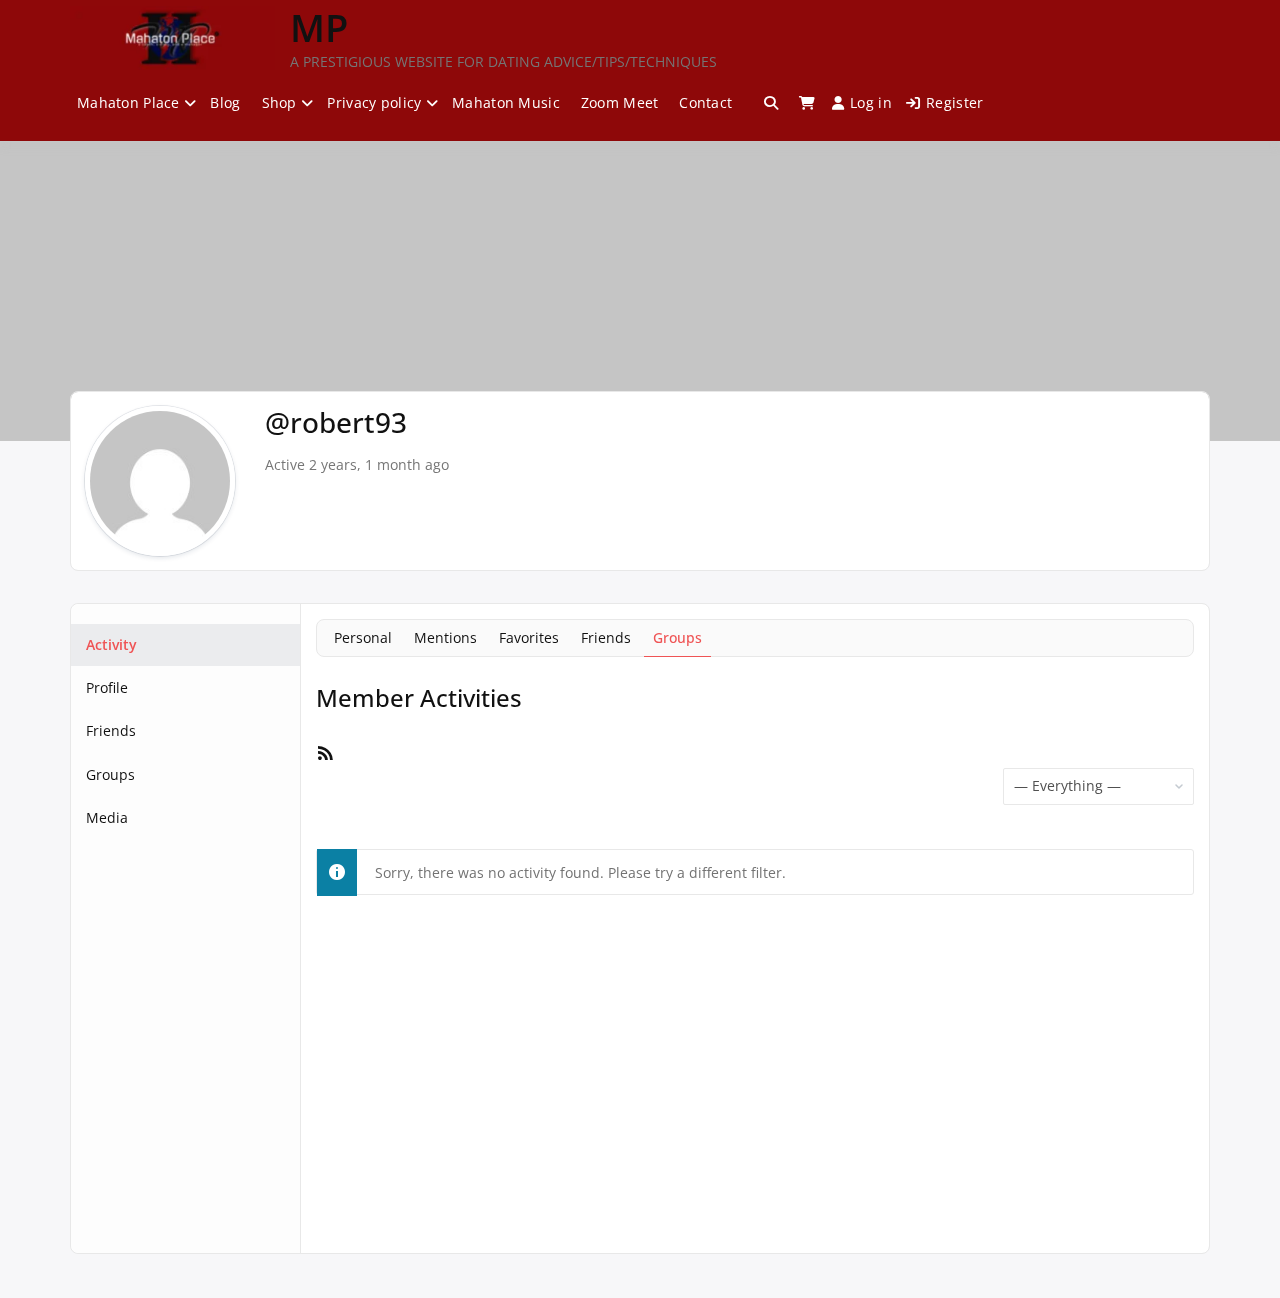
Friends (111, 730)
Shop (279, 102)
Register (954, 102)
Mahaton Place (128, 102)
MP (319, 27)
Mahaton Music (506, 102)
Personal (363, 637)
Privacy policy (374, 102)
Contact (705, 102)
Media (107, 817)
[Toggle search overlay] (771, 103)
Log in (871, 102)
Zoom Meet (620, 102)
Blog (225, 102)
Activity (111, 644)
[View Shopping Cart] (807, 103)
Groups (110, 774)
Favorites (529, 637)
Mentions (445, 637)
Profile (107, 687)
